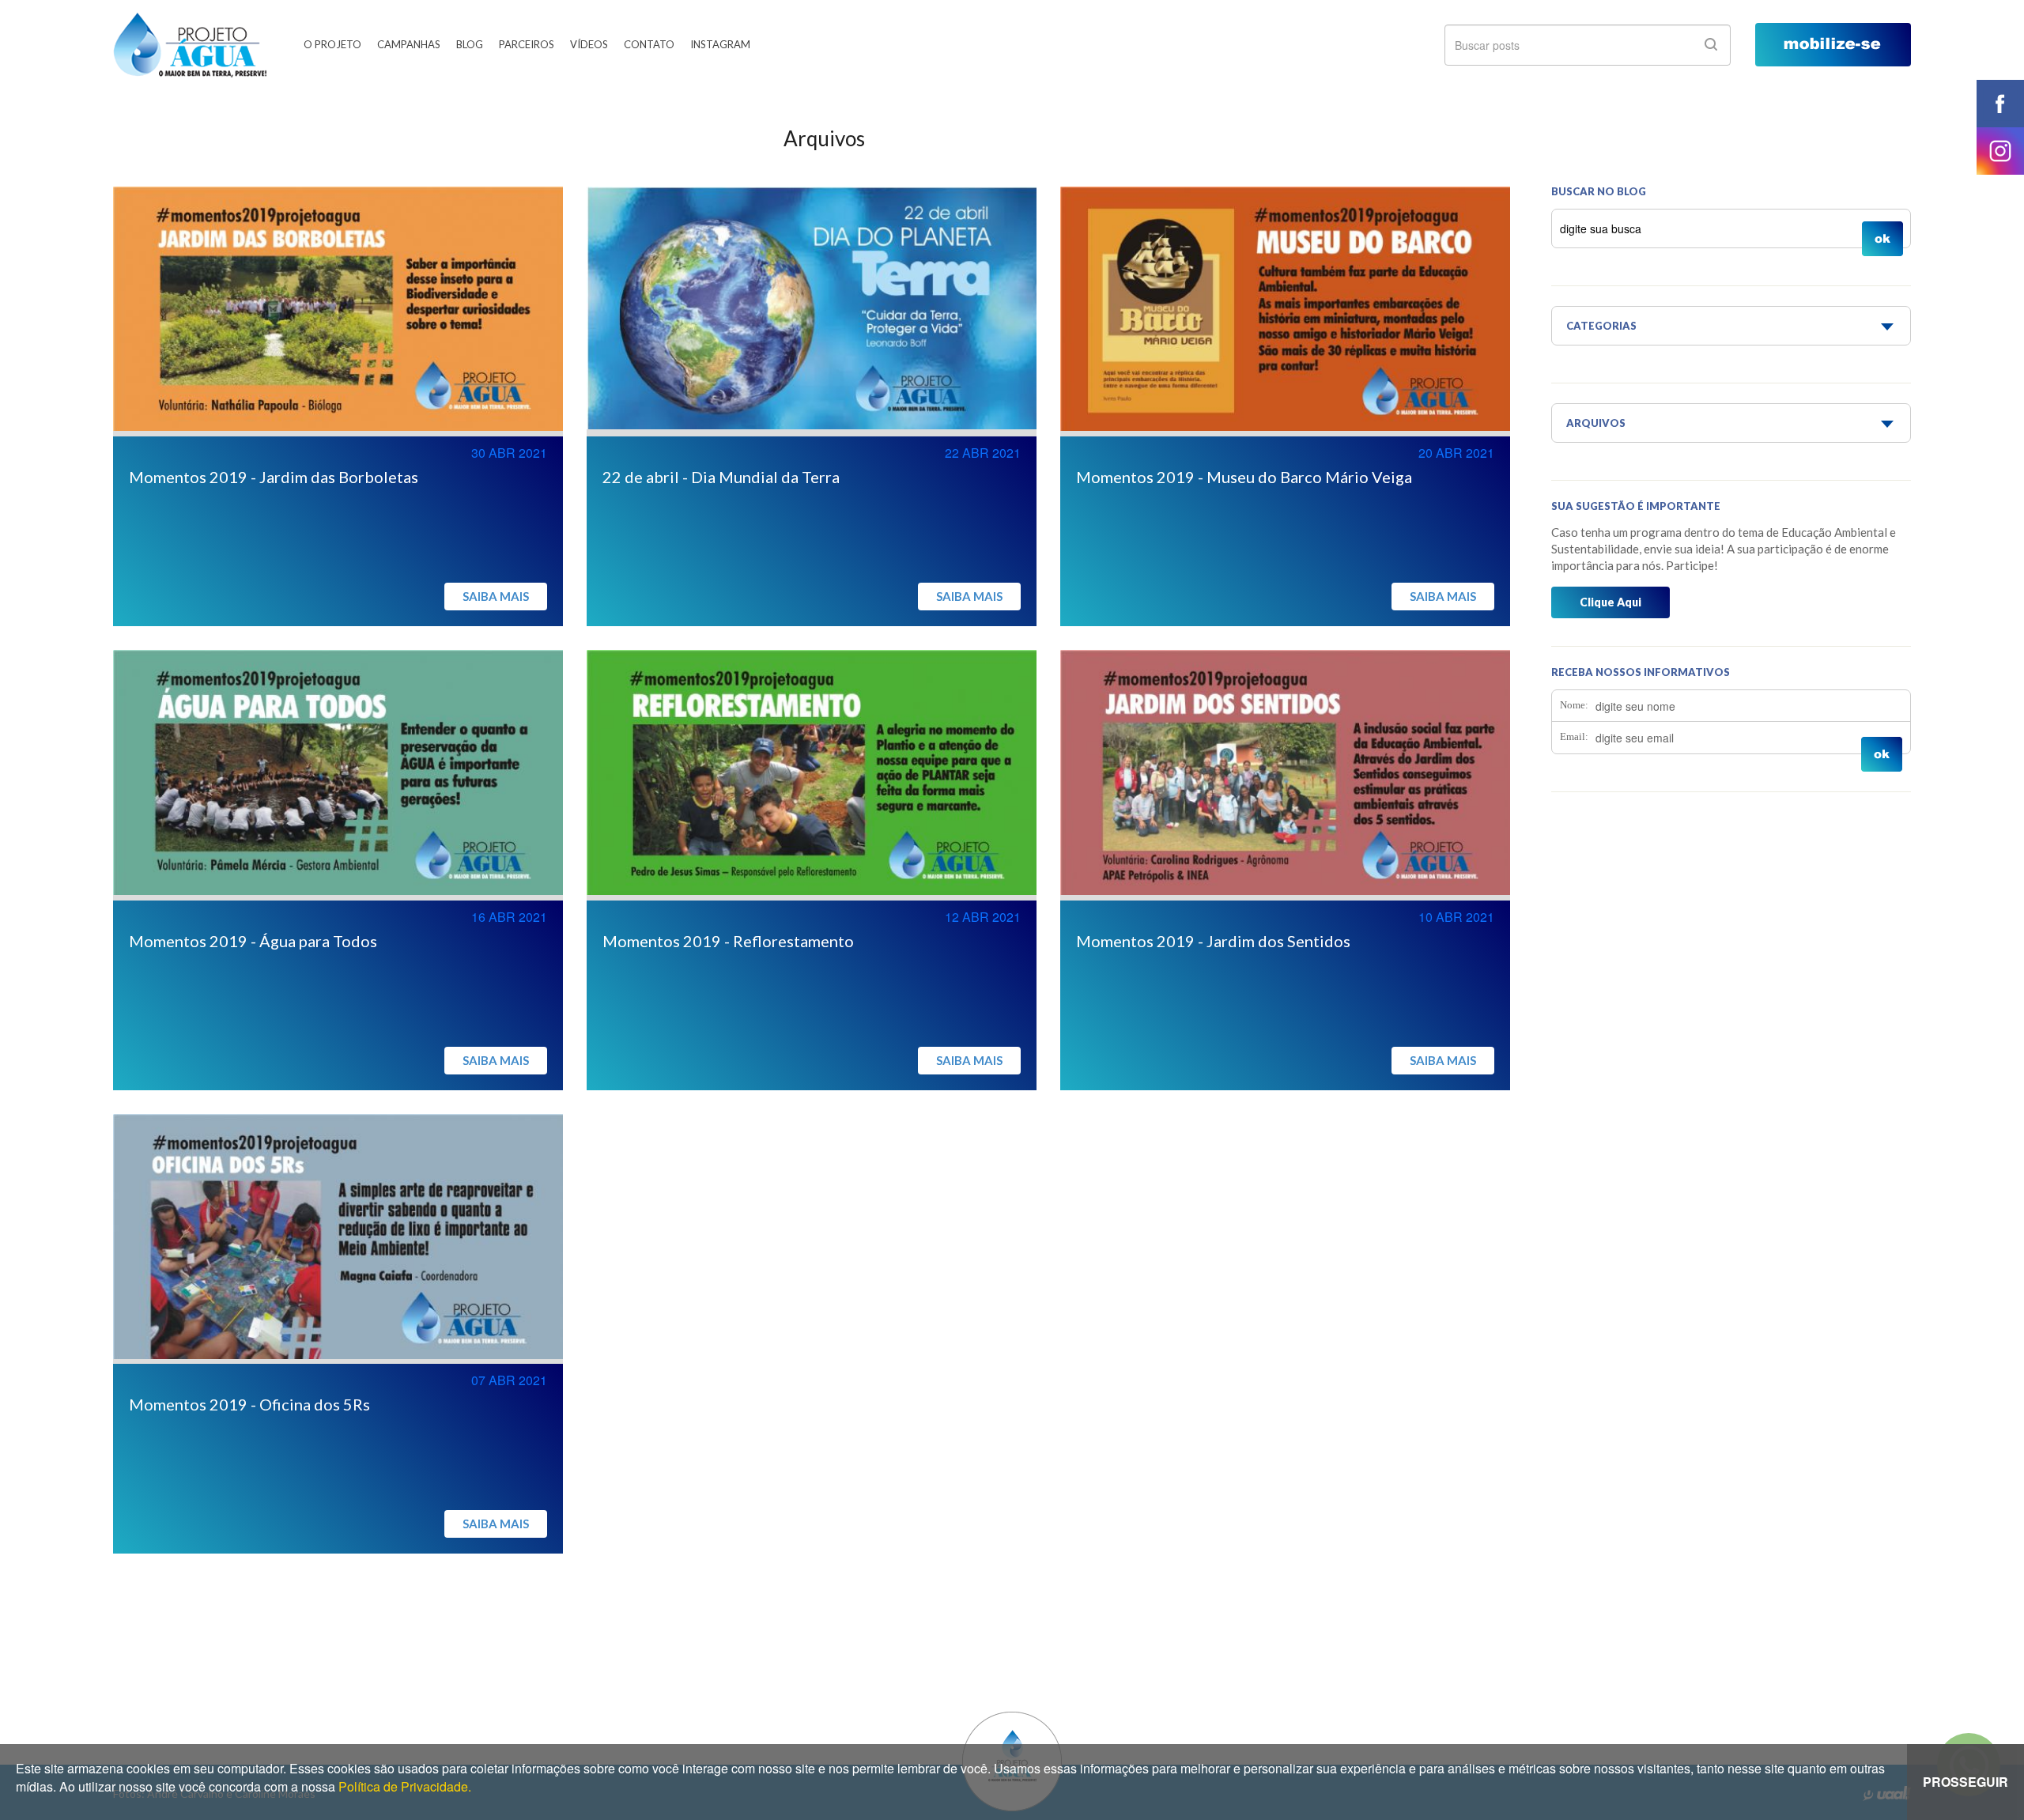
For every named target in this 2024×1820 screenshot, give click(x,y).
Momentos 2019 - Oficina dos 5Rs (249, 1404)
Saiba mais (496, 596)
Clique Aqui (1611, 602)
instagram (2000, 151)
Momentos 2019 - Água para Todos (253, 941)
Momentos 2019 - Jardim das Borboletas (274, 477)
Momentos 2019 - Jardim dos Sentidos (1213, 941)
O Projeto (332, 44)
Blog (470, 44)
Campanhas (409, 44)
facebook (2000, 104)
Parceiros (527, 44)
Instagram (720, 44)
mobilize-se (1833, 45)
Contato (649, 44)
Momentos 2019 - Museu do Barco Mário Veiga (1244, 477)
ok (1711, 44)
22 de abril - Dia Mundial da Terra (721, 477)
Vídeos (589, 44)
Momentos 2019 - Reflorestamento (728, 941)
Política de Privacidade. (405, 1786)
